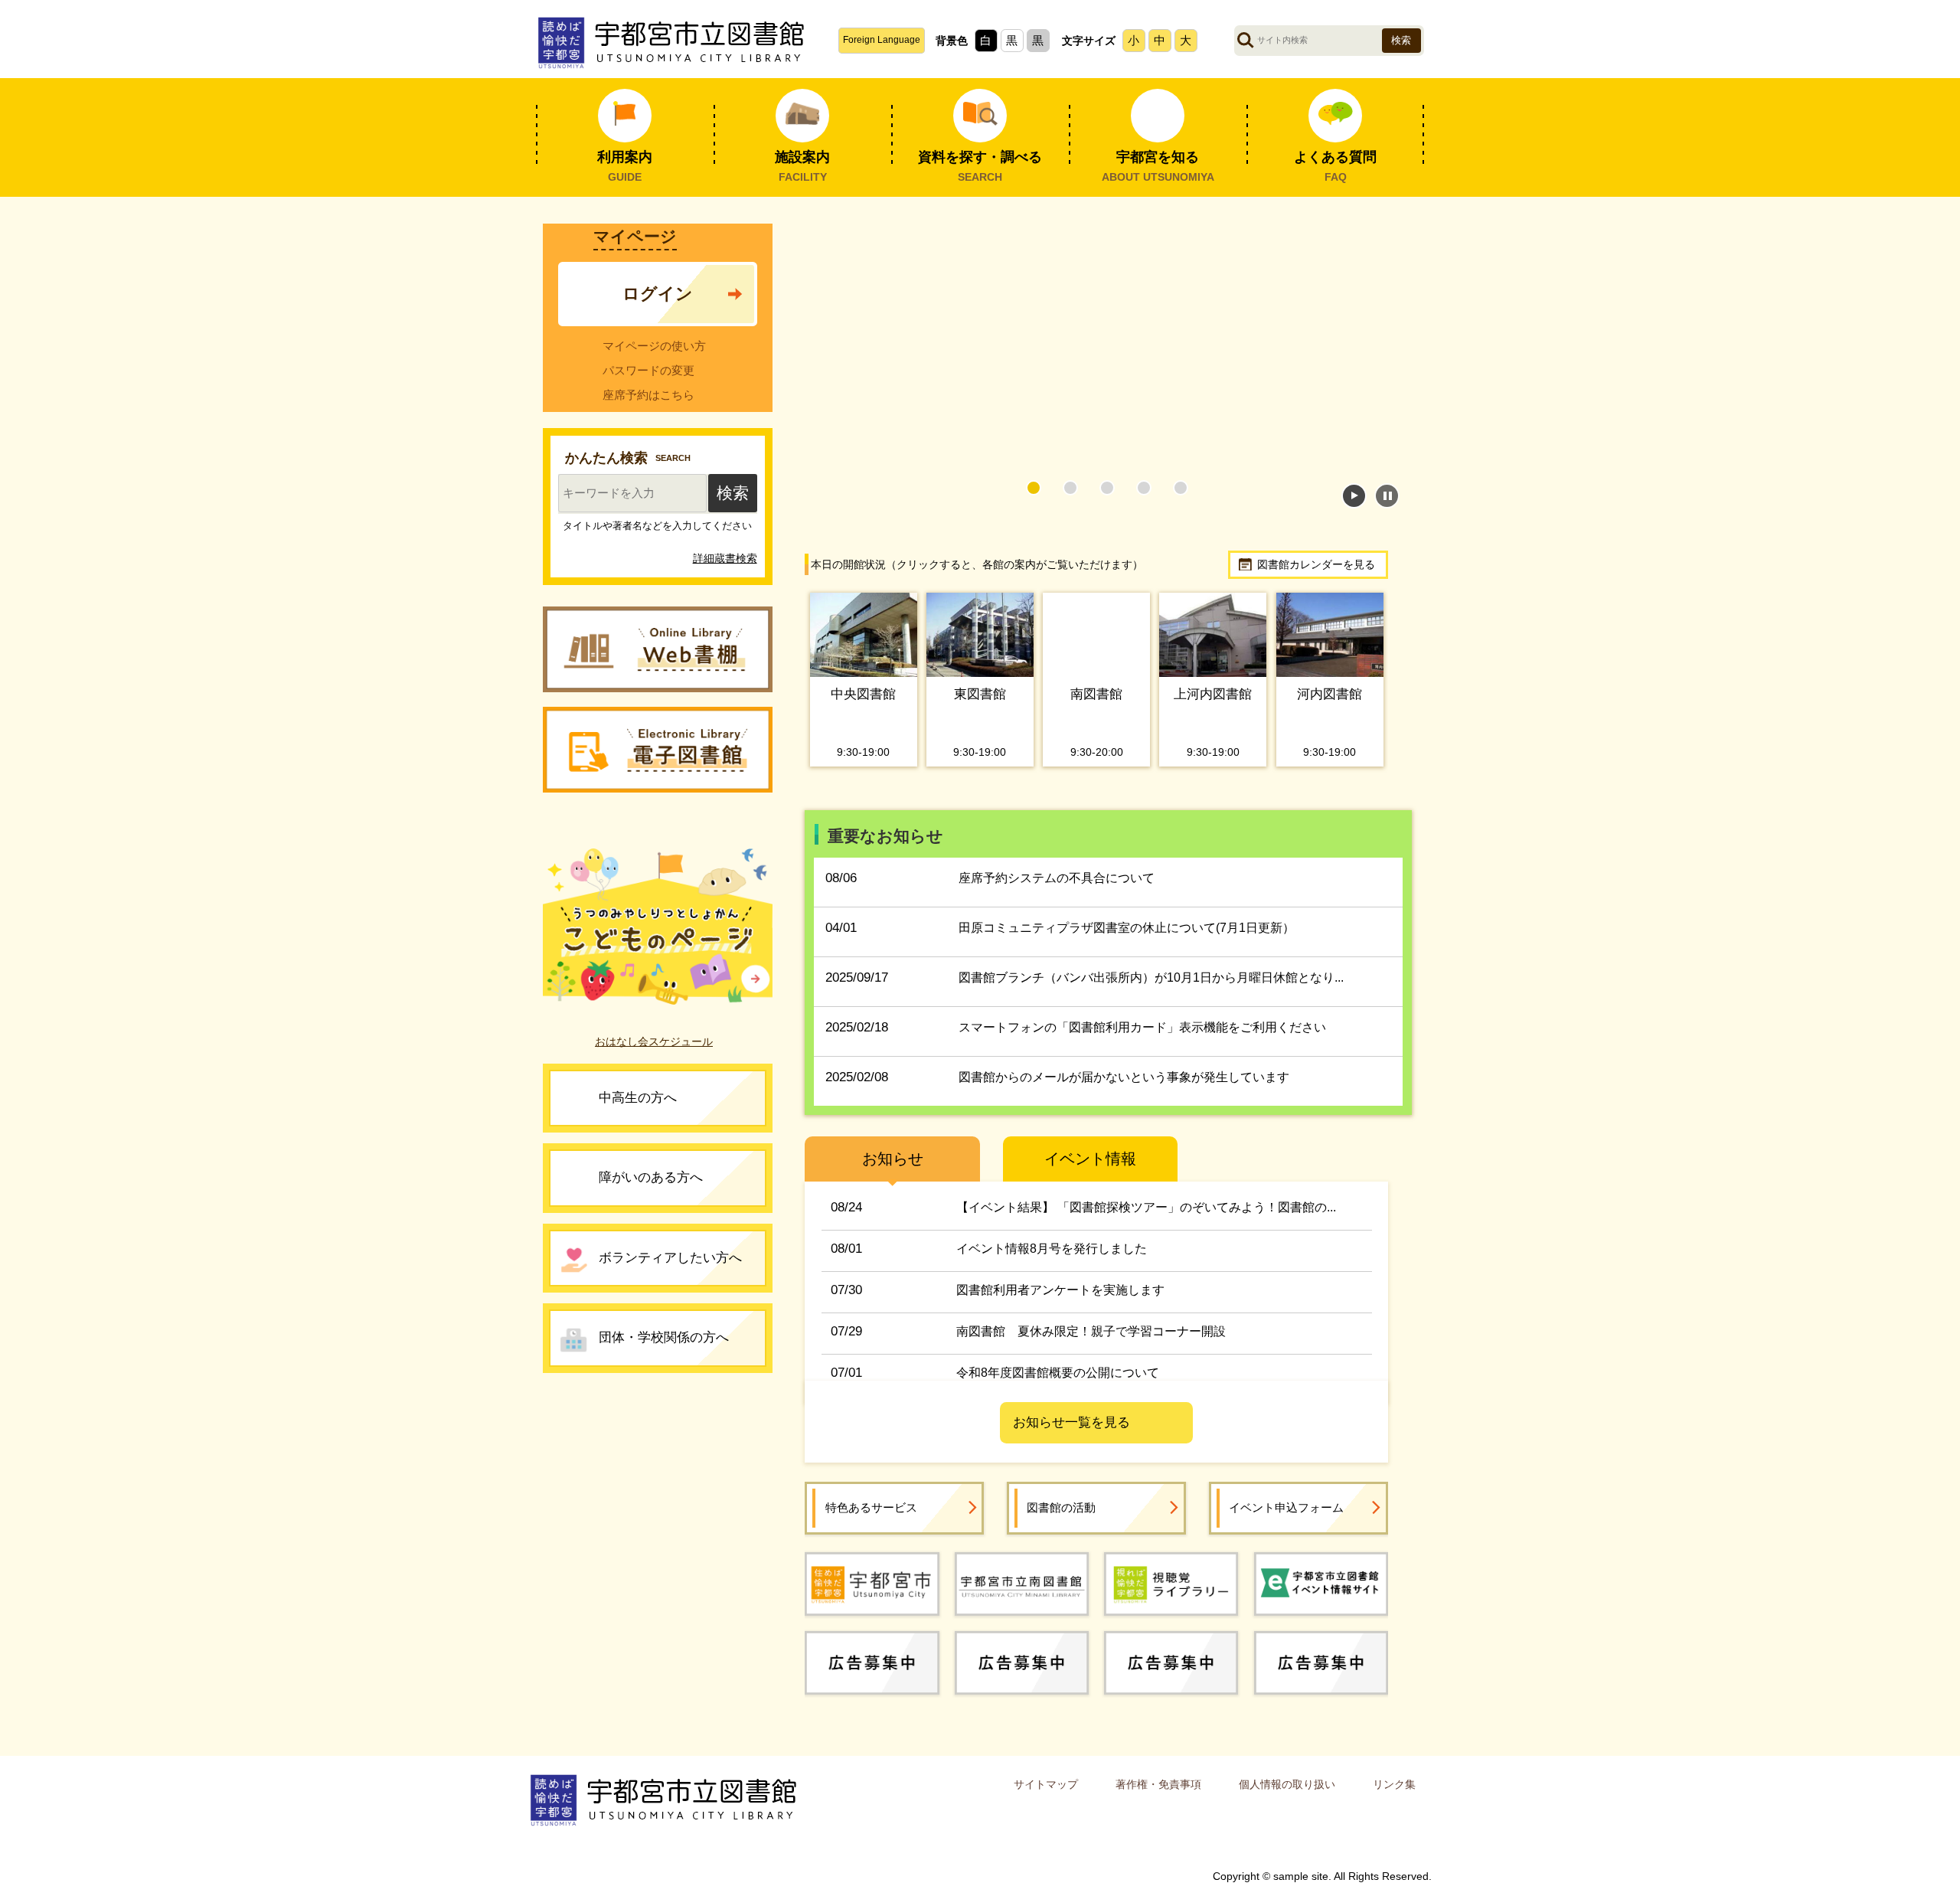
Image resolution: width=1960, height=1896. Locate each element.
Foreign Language (882, 40)
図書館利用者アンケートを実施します (1060, 1303)
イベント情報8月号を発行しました (1052, 1262)
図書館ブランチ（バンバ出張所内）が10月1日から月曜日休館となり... (1151, 991)
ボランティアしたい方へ (670, 1265)
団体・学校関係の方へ (664, 1345)
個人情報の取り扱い (1287, 1797)
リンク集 (1394, 1797)
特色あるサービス (871, 1520)
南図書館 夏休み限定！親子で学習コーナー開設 (1091, 1344)
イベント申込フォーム (1286, 1520)
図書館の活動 (1061, 1520)
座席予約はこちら (648, 395)
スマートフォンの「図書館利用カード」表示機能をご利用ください (1142, 1041)
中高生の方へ (638, 1105)
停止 (1387, 496)
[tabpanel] (1097, 347)
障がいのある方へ (651, 1185)
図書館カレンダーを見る (1316, 564)
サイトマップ (1046, 1797)
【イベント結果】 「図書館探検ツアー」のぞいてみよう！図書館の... (1146, 1220)
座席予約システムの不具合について (1057, 892)
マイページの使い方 (654, 346)
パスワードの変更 (648, 370)
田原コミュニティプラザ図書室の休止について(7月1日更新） (1127, 941)
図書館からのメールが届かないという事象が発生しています (1124, 1091)
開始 (1354, 496)
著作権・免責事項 (1158, 1797)
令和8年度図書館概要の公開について (1058, 1386)
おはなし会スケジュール (654, 1049)
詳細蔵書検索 (725, 566)
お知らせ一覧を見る (1071, 1436)
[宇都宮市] (872, 1597)
